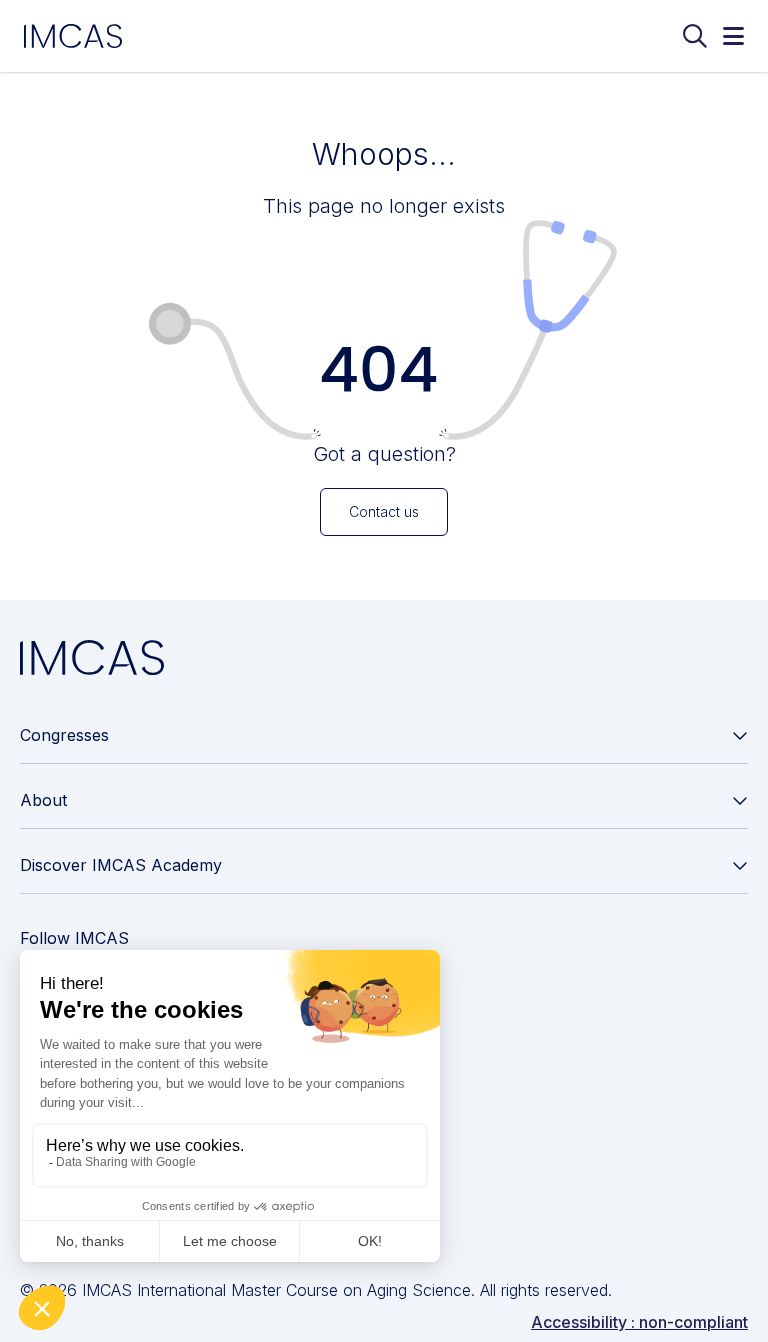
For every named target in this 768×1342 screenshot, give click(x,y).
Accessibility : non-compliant (639, 1322)
